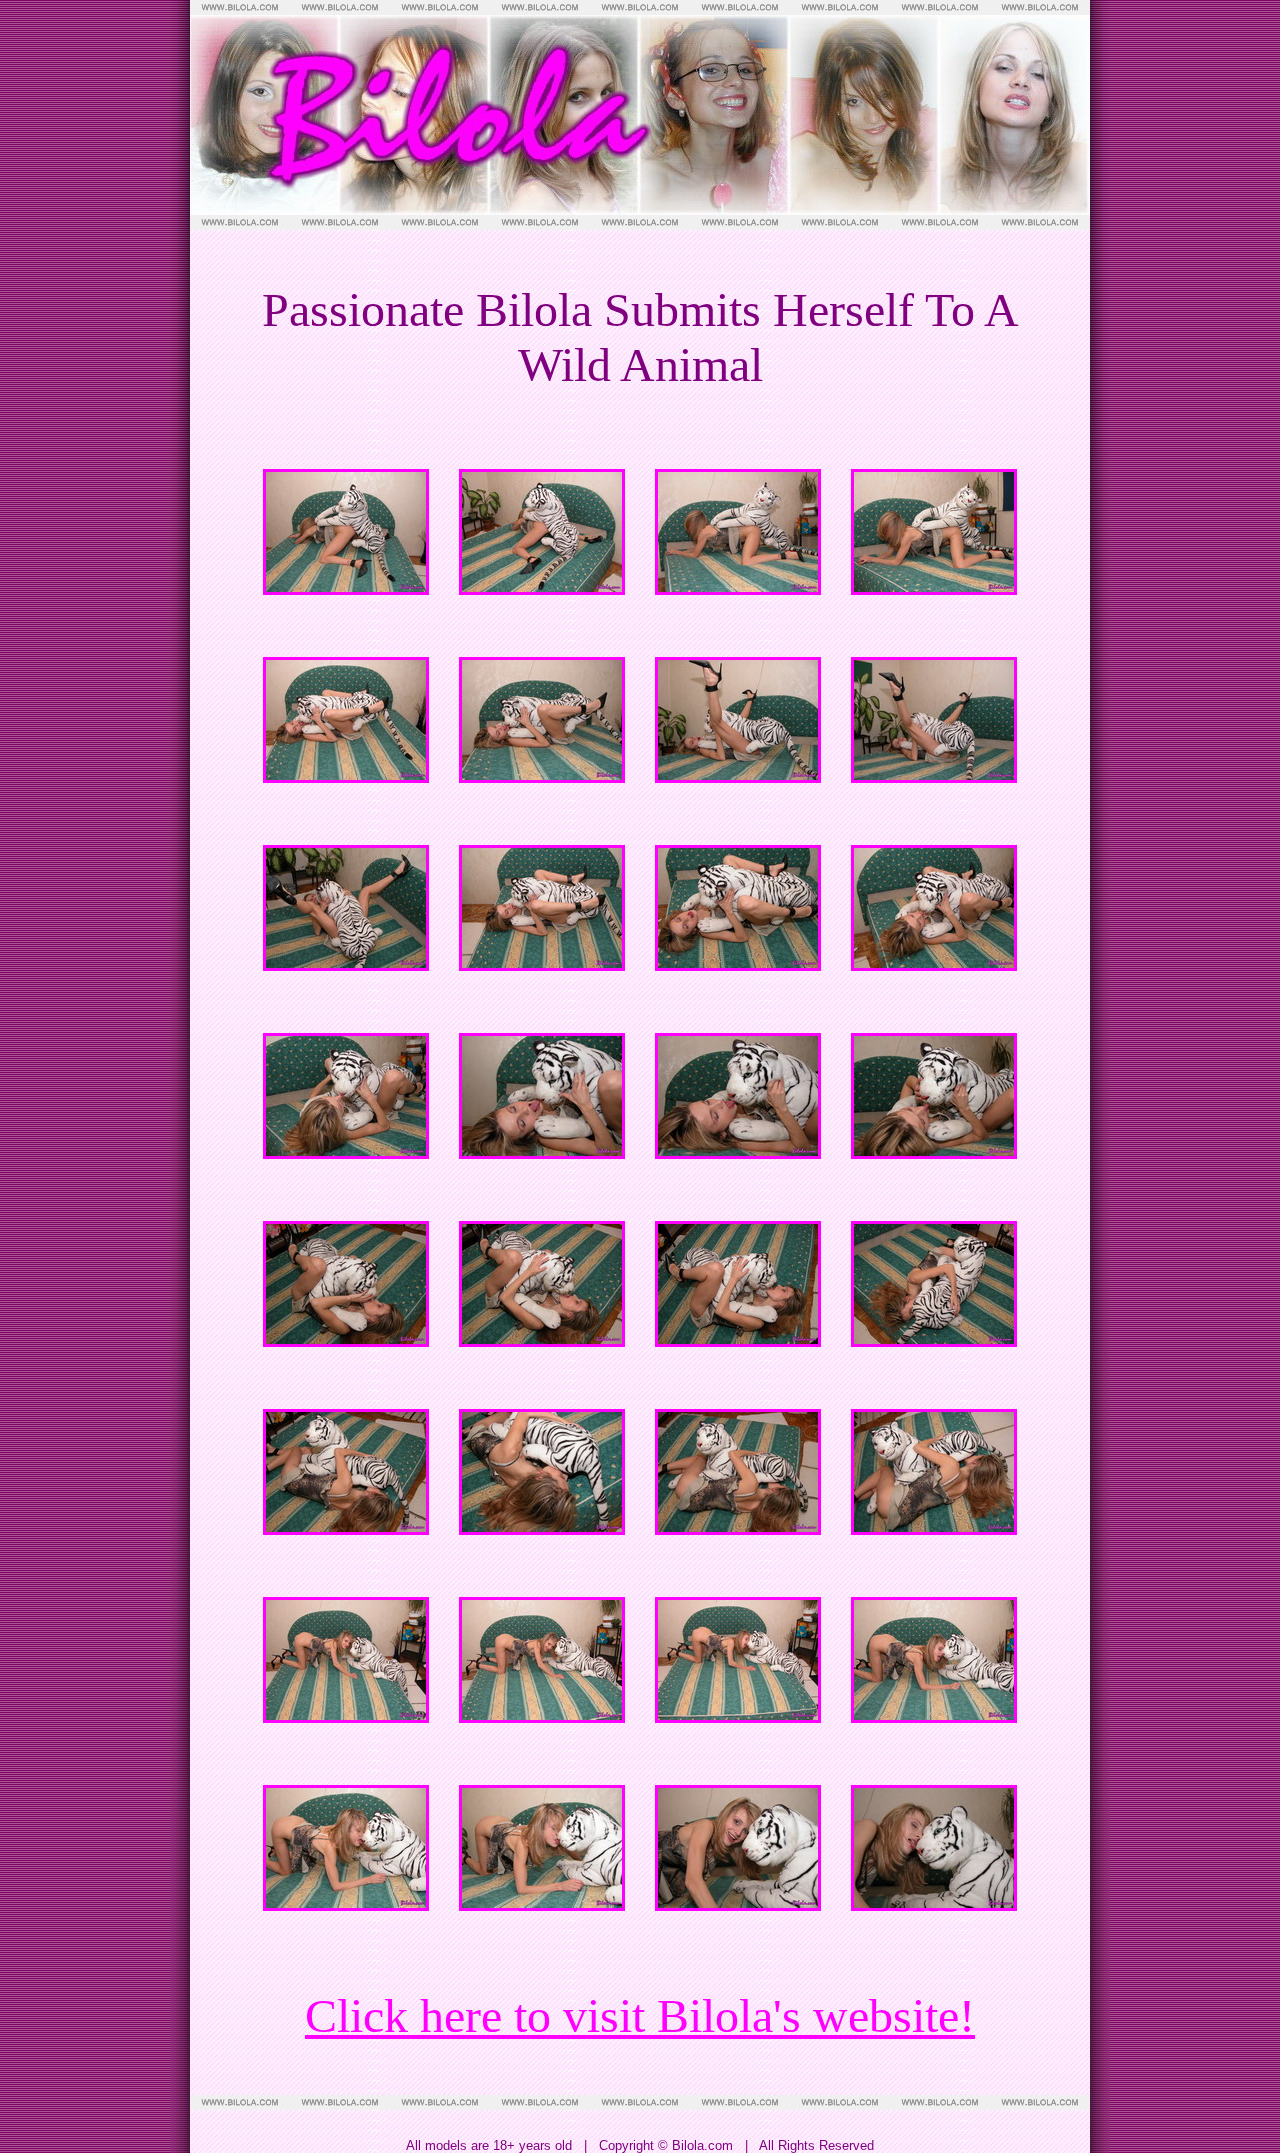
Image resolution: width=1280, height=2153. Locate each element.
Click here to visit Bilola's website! (640, 2015)
